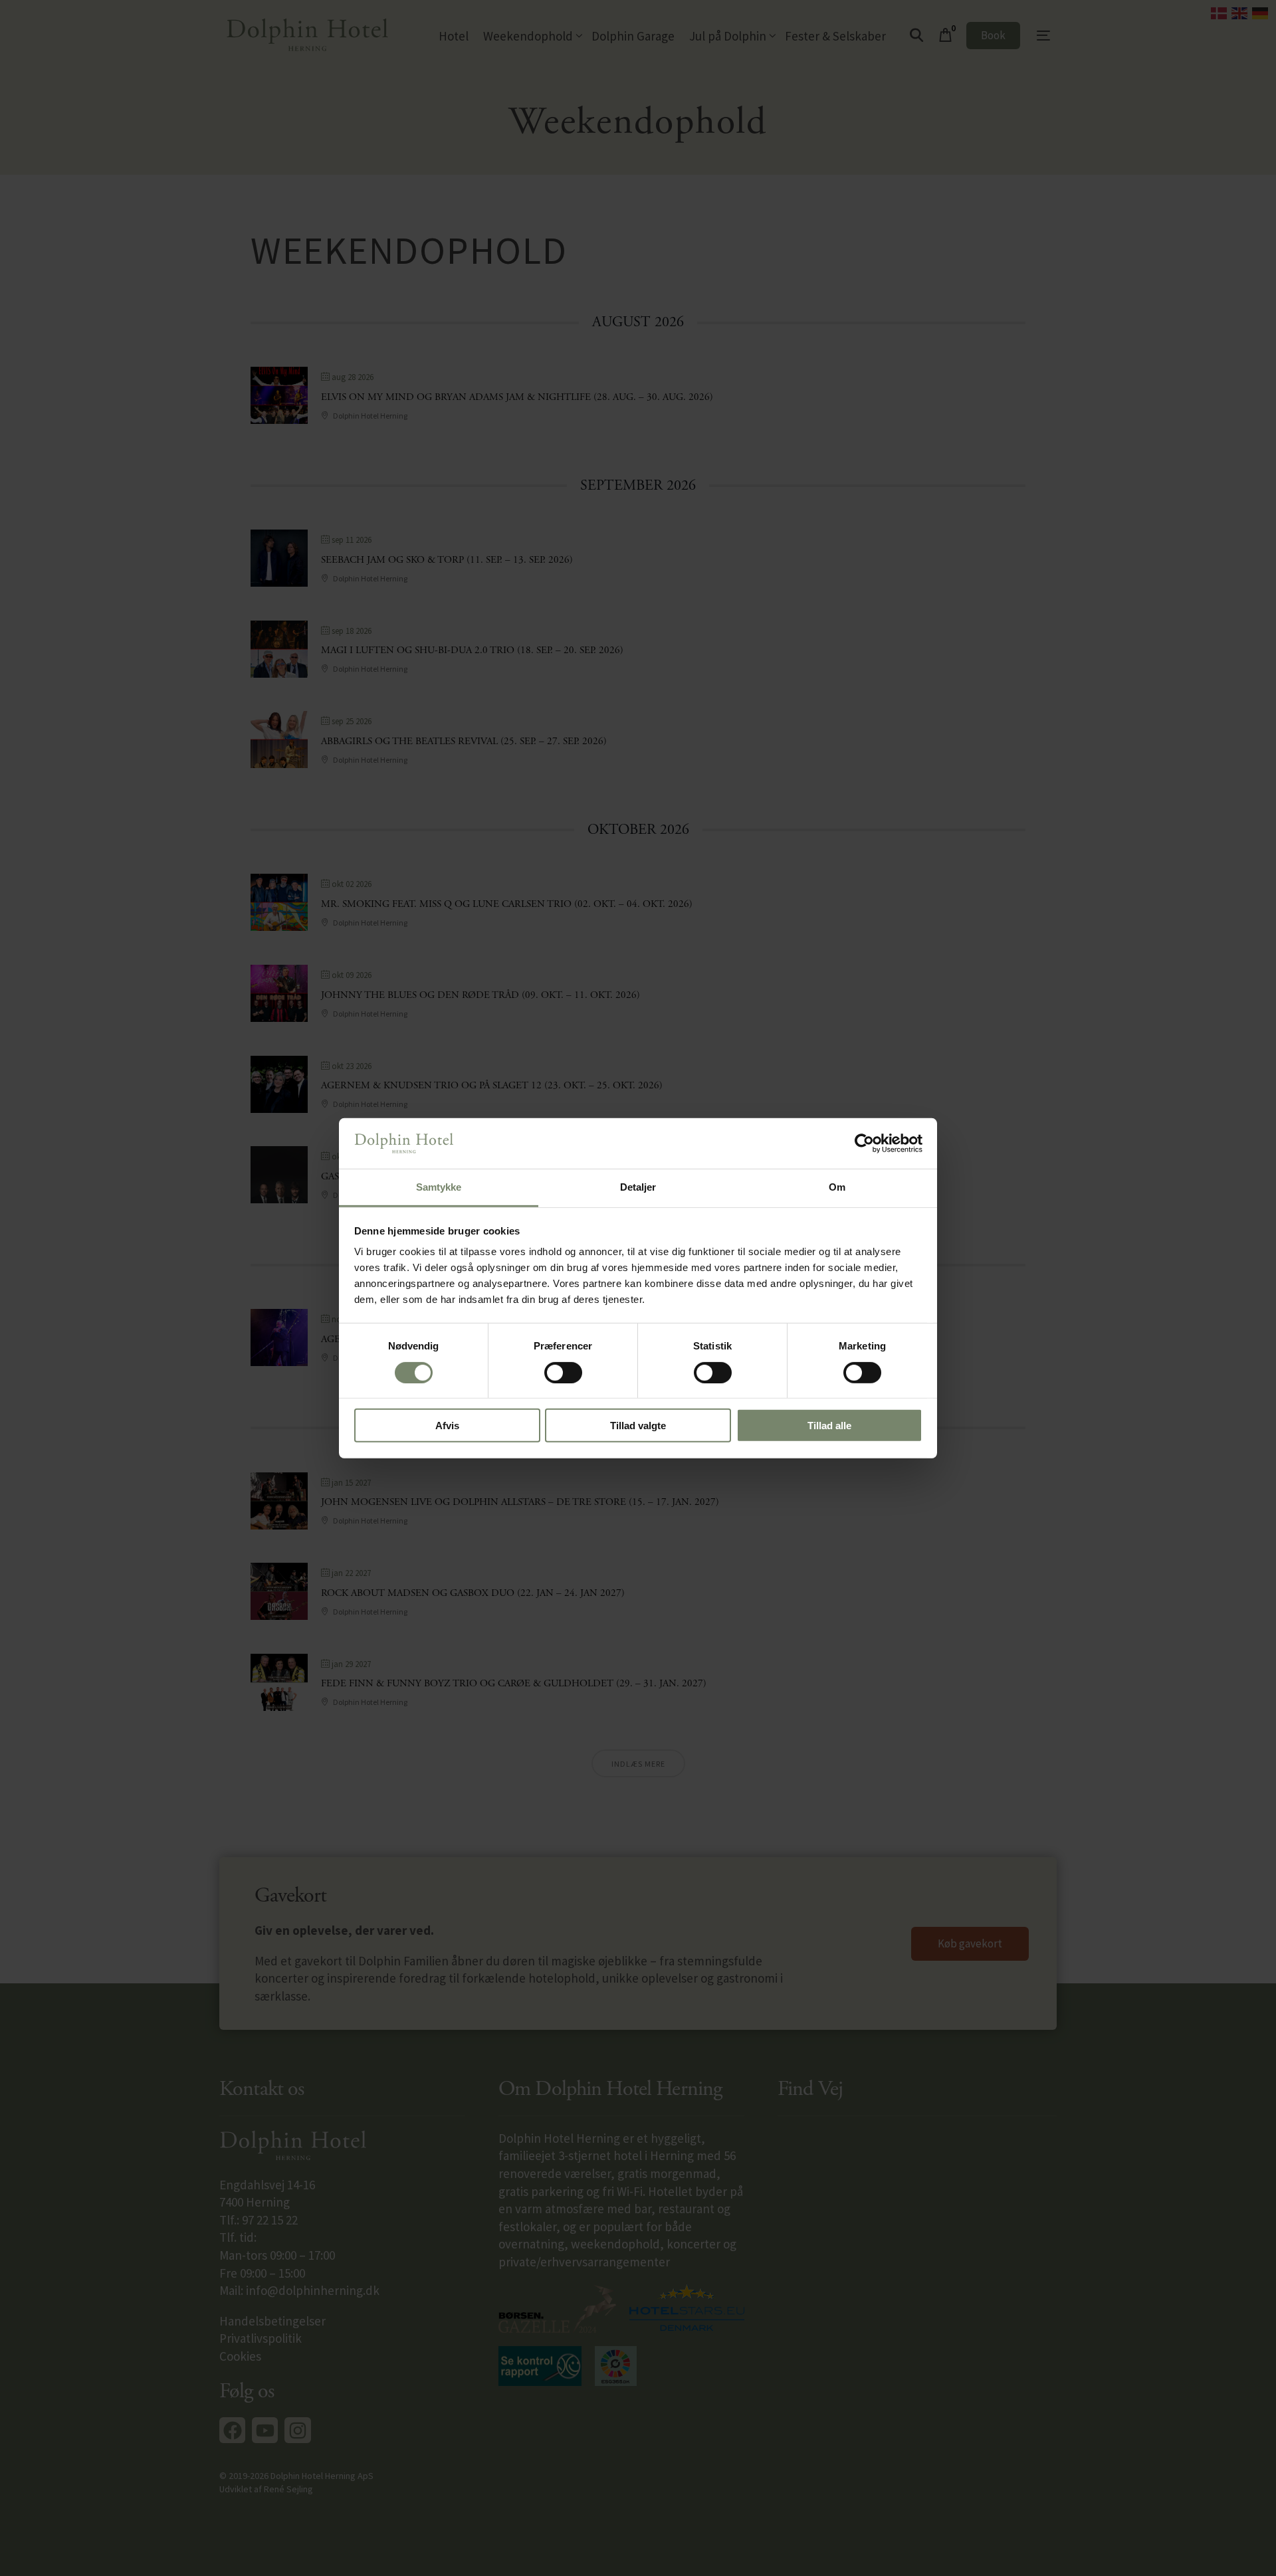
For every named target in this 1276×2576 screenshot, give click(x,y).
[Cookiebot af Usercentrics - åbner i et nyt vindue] (864, 1143)
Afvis (447, 1426)
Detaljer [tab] (638, 1187)
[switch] (563, 1372)
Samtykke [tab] (439, 1187)
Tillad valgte (638, 1426)
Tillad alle (829, 1426)
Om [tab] (837, 1187)
